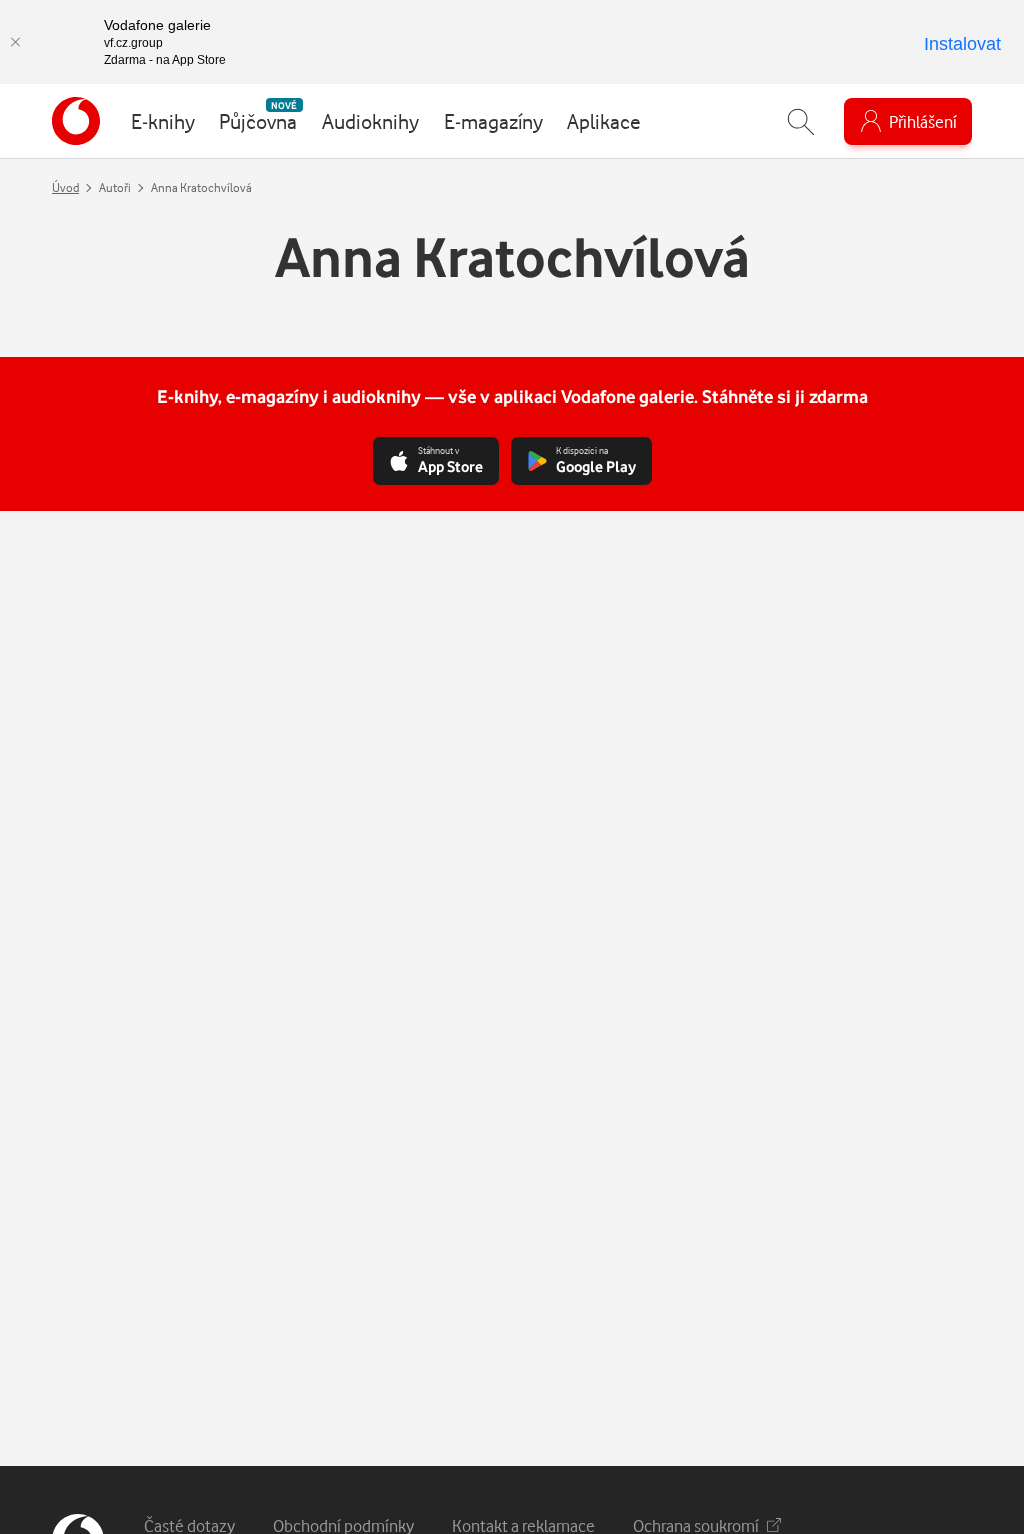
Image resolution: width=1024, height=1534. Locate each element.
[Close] (15, 42)
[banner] (76, 121)
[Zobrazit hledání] (801, 121)
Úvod (65, 187)
